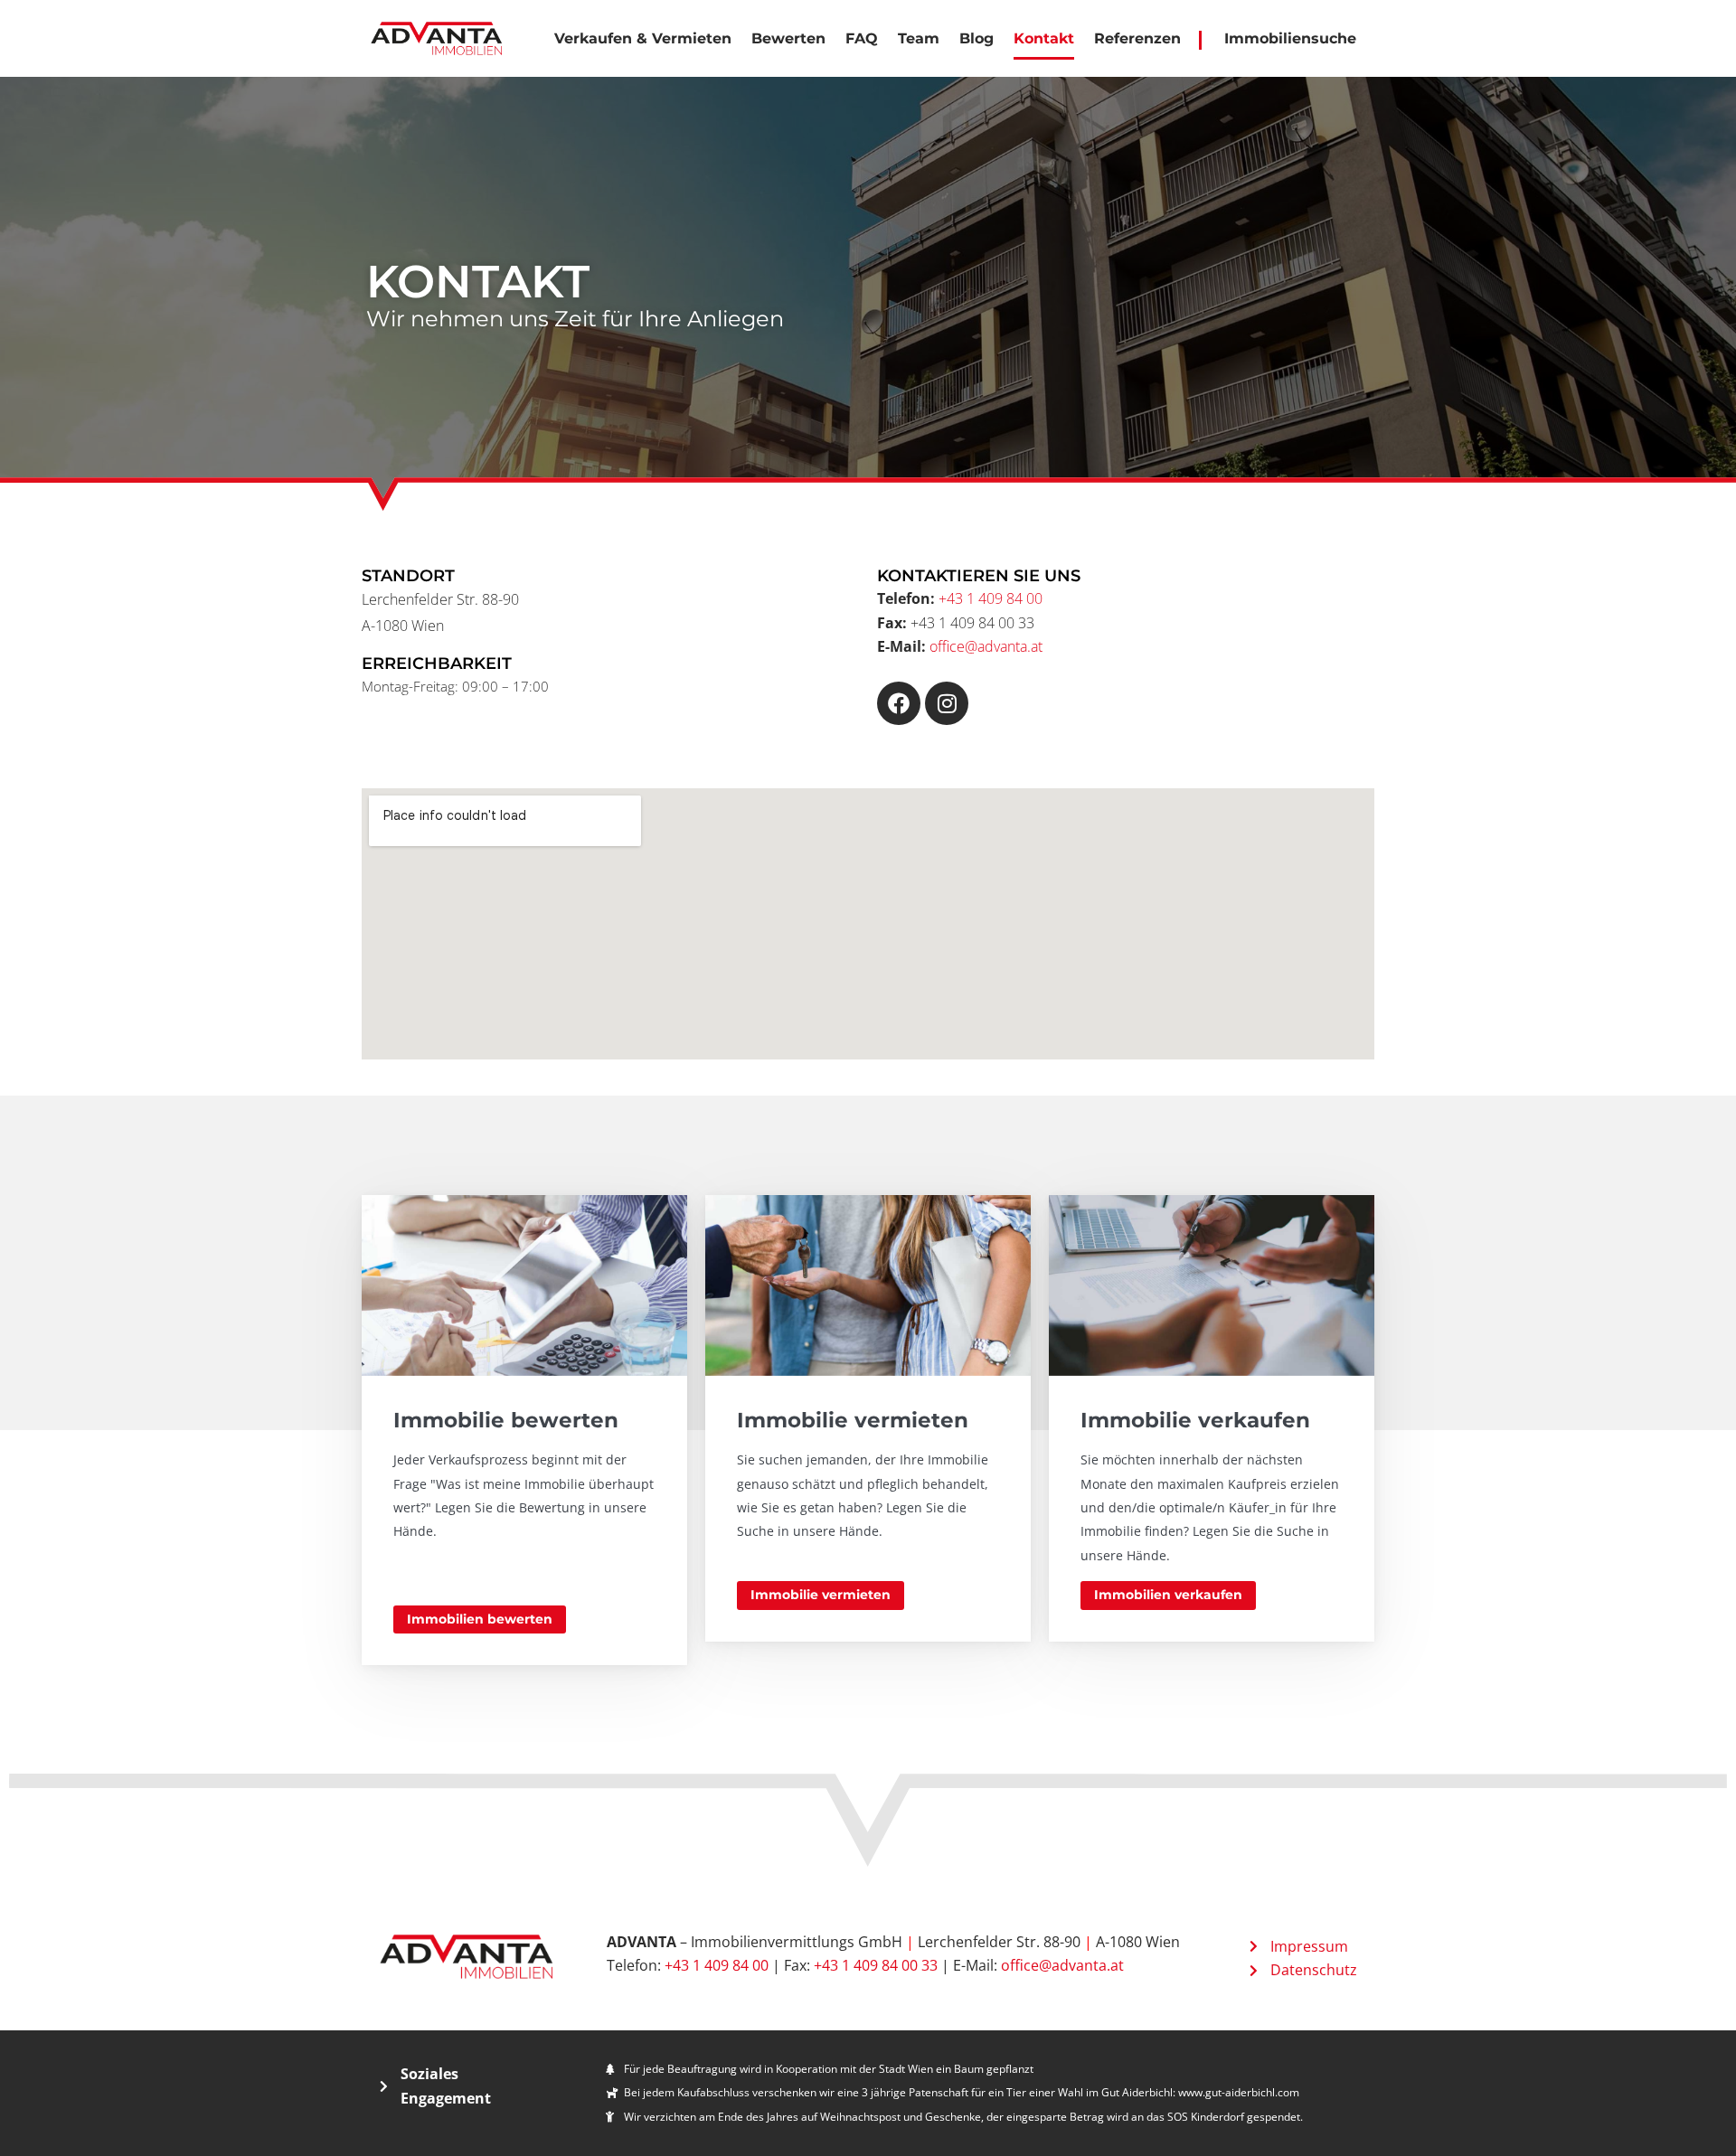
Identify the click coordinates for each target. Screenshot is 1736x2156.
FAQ (862, 38)
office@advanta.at (986, 646)
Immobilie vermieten (821, 1595)
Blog (976, 38)
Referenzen (1137, 38)
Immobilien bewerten (480, 1619)
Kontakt (1044, 38)
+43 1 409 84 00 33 (876, 1965)
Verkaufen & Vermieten (643, 38)
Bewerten (788, 38)
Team (919, 38)
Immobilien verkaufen (1168, 1595)
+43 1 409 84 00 (991, 598)
